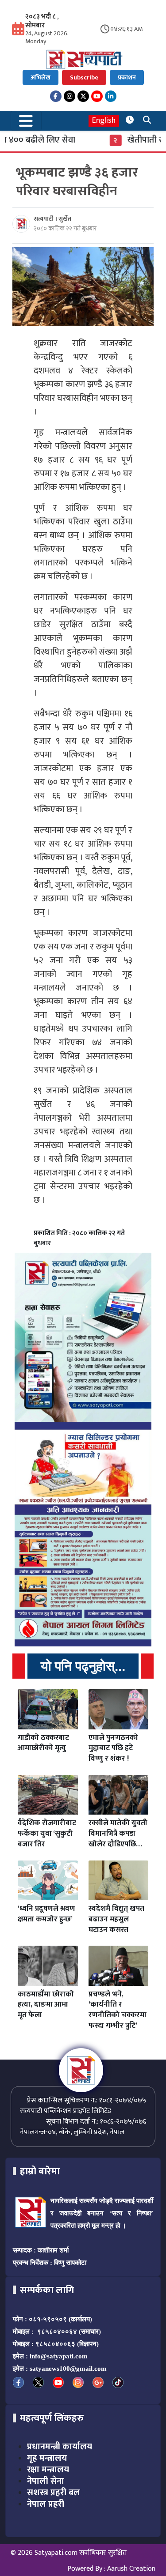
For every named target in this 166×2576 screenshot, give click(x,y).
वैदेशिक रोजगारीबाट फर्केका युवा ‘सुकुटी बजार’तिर (47, 1834)
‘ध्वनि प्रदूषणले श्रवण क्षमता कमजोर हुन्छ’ (46, 1914)
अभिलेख (41, 77)
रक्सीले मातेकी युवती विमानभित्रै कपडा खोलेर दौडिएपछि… (118, 1834)
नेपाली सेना (46, 2481)
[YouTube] (97, 96)
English (104, 121)
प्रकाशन (127, 77)
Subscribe (84, 77)
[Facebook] (56, 96)
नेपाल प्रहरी (46, 2504)
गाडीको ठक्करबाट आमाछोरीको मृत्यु (43, 1743)
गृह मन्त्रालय (47, 2458)
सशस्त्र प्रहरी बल (54, 2493)
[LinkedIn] (111, 96)
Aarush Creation (131, 2569)
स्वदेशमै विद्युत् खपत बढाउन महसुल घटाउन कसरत (116, 1919)
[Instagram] (69, 96)
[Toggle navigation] (26, 121)
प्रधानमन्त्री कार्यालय (60, 2447)
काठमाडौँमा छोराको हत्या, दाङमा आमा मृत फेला (46, 2005)
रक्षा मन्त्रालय (48, 2470)
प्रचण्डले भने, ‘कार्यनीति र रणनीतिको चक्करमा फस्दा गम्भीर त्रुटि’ (118, 2010)
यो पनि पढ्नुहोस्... (83, 1666)
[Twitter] (83, 96)
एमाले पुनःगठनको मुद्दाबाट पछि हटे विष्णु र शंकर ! (113, 1748)
